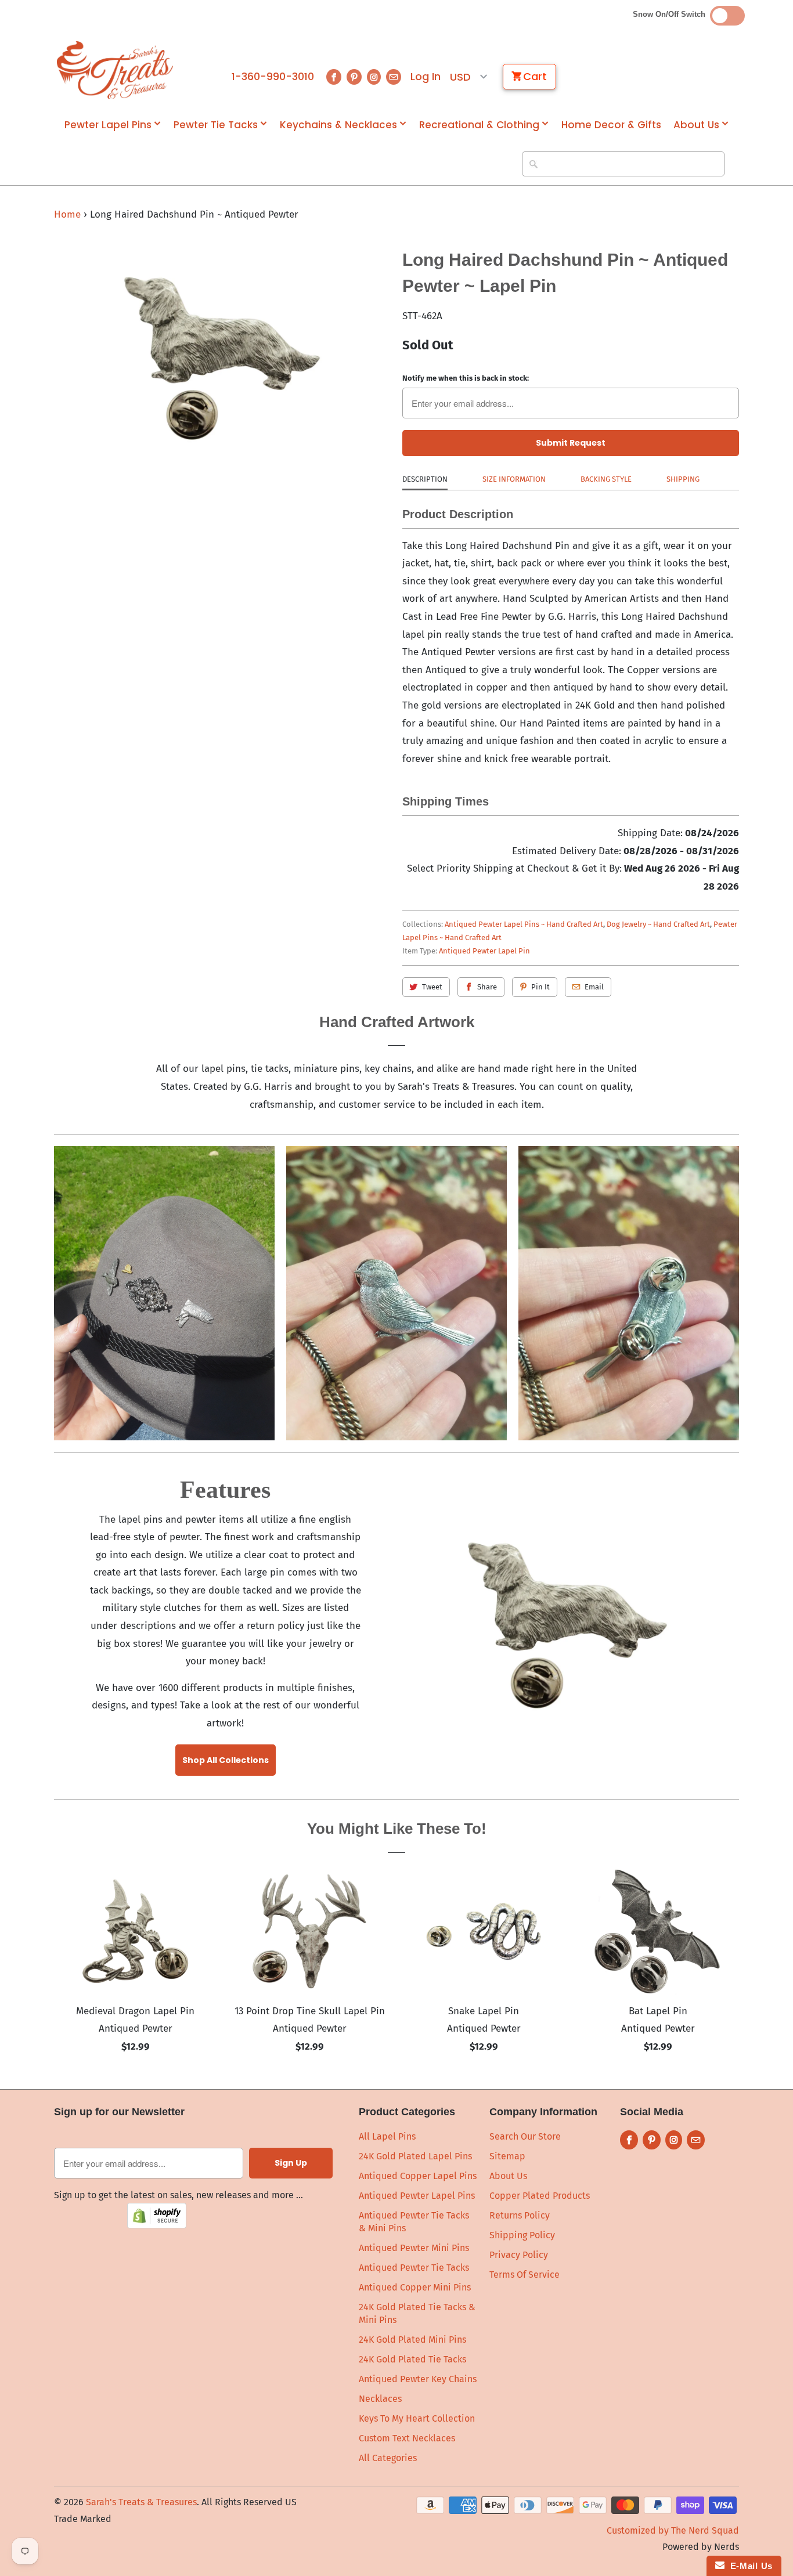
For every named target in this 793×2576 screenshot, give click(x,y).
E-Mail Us (749, 2566)
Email (594, 987)
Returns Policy (520, 2215)
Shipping (683, 479)
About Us (696, 125)
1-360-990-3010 (273, 77)
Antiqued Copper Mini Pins (415, 2287)
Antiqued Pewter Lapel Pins (417, 2196)
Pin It (540, 987)
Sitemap (507, 2156)
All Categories (388, 2458)
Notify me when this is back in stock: (466, 378)
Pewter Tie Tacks (216, 125)
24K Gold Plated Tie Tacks (412, 2359)
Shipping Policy (522, 2235)
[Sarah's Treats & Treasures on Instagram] (374, 77)
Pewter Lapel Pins (108, 125)
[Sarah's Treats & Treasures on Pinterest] (354, 77)
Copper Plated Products (540, 2196)
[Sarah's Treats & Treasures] (115, 70)
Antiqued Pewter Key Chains (418, 2379)
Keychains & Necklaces (338, 125)
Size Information (514, 479)
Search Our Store (525, 2136)
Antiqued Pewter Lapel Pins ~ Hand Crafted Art (524, 924)
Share (487, 987)
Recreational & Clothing (479, 125)
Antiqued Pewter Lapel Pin (484, 951)
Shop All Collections (226, 1760)
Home (67, 214)
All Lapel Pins (387, 2136)
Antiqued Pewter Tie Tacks (414, 2268)
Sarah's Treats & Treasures (141, 2502)
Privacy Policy (519, 2255)
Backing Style (606, 479)
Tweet (432, 987)
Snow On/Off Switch (671, 14)
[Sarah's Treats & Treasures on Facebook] (334, 77)
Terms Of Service (525, 2275)
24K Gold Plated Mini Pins (412, 2340)
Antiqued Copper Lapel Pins (418, 2176)
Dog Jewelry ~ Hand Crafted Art (658, 924)
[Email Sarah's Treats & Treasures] (394, 77)
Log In (426, 77)
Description (425, 479)
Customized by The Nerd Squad (673, 2530)
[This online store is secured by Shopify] (157, 2225)
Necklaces (380, 2399)
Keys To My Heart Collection (417, 2418)
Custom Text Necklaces (407, 2438)
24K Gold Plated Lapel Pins (415, 2156)
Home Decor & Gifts (611, 125)
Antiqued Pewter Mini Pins (414, 2248)
